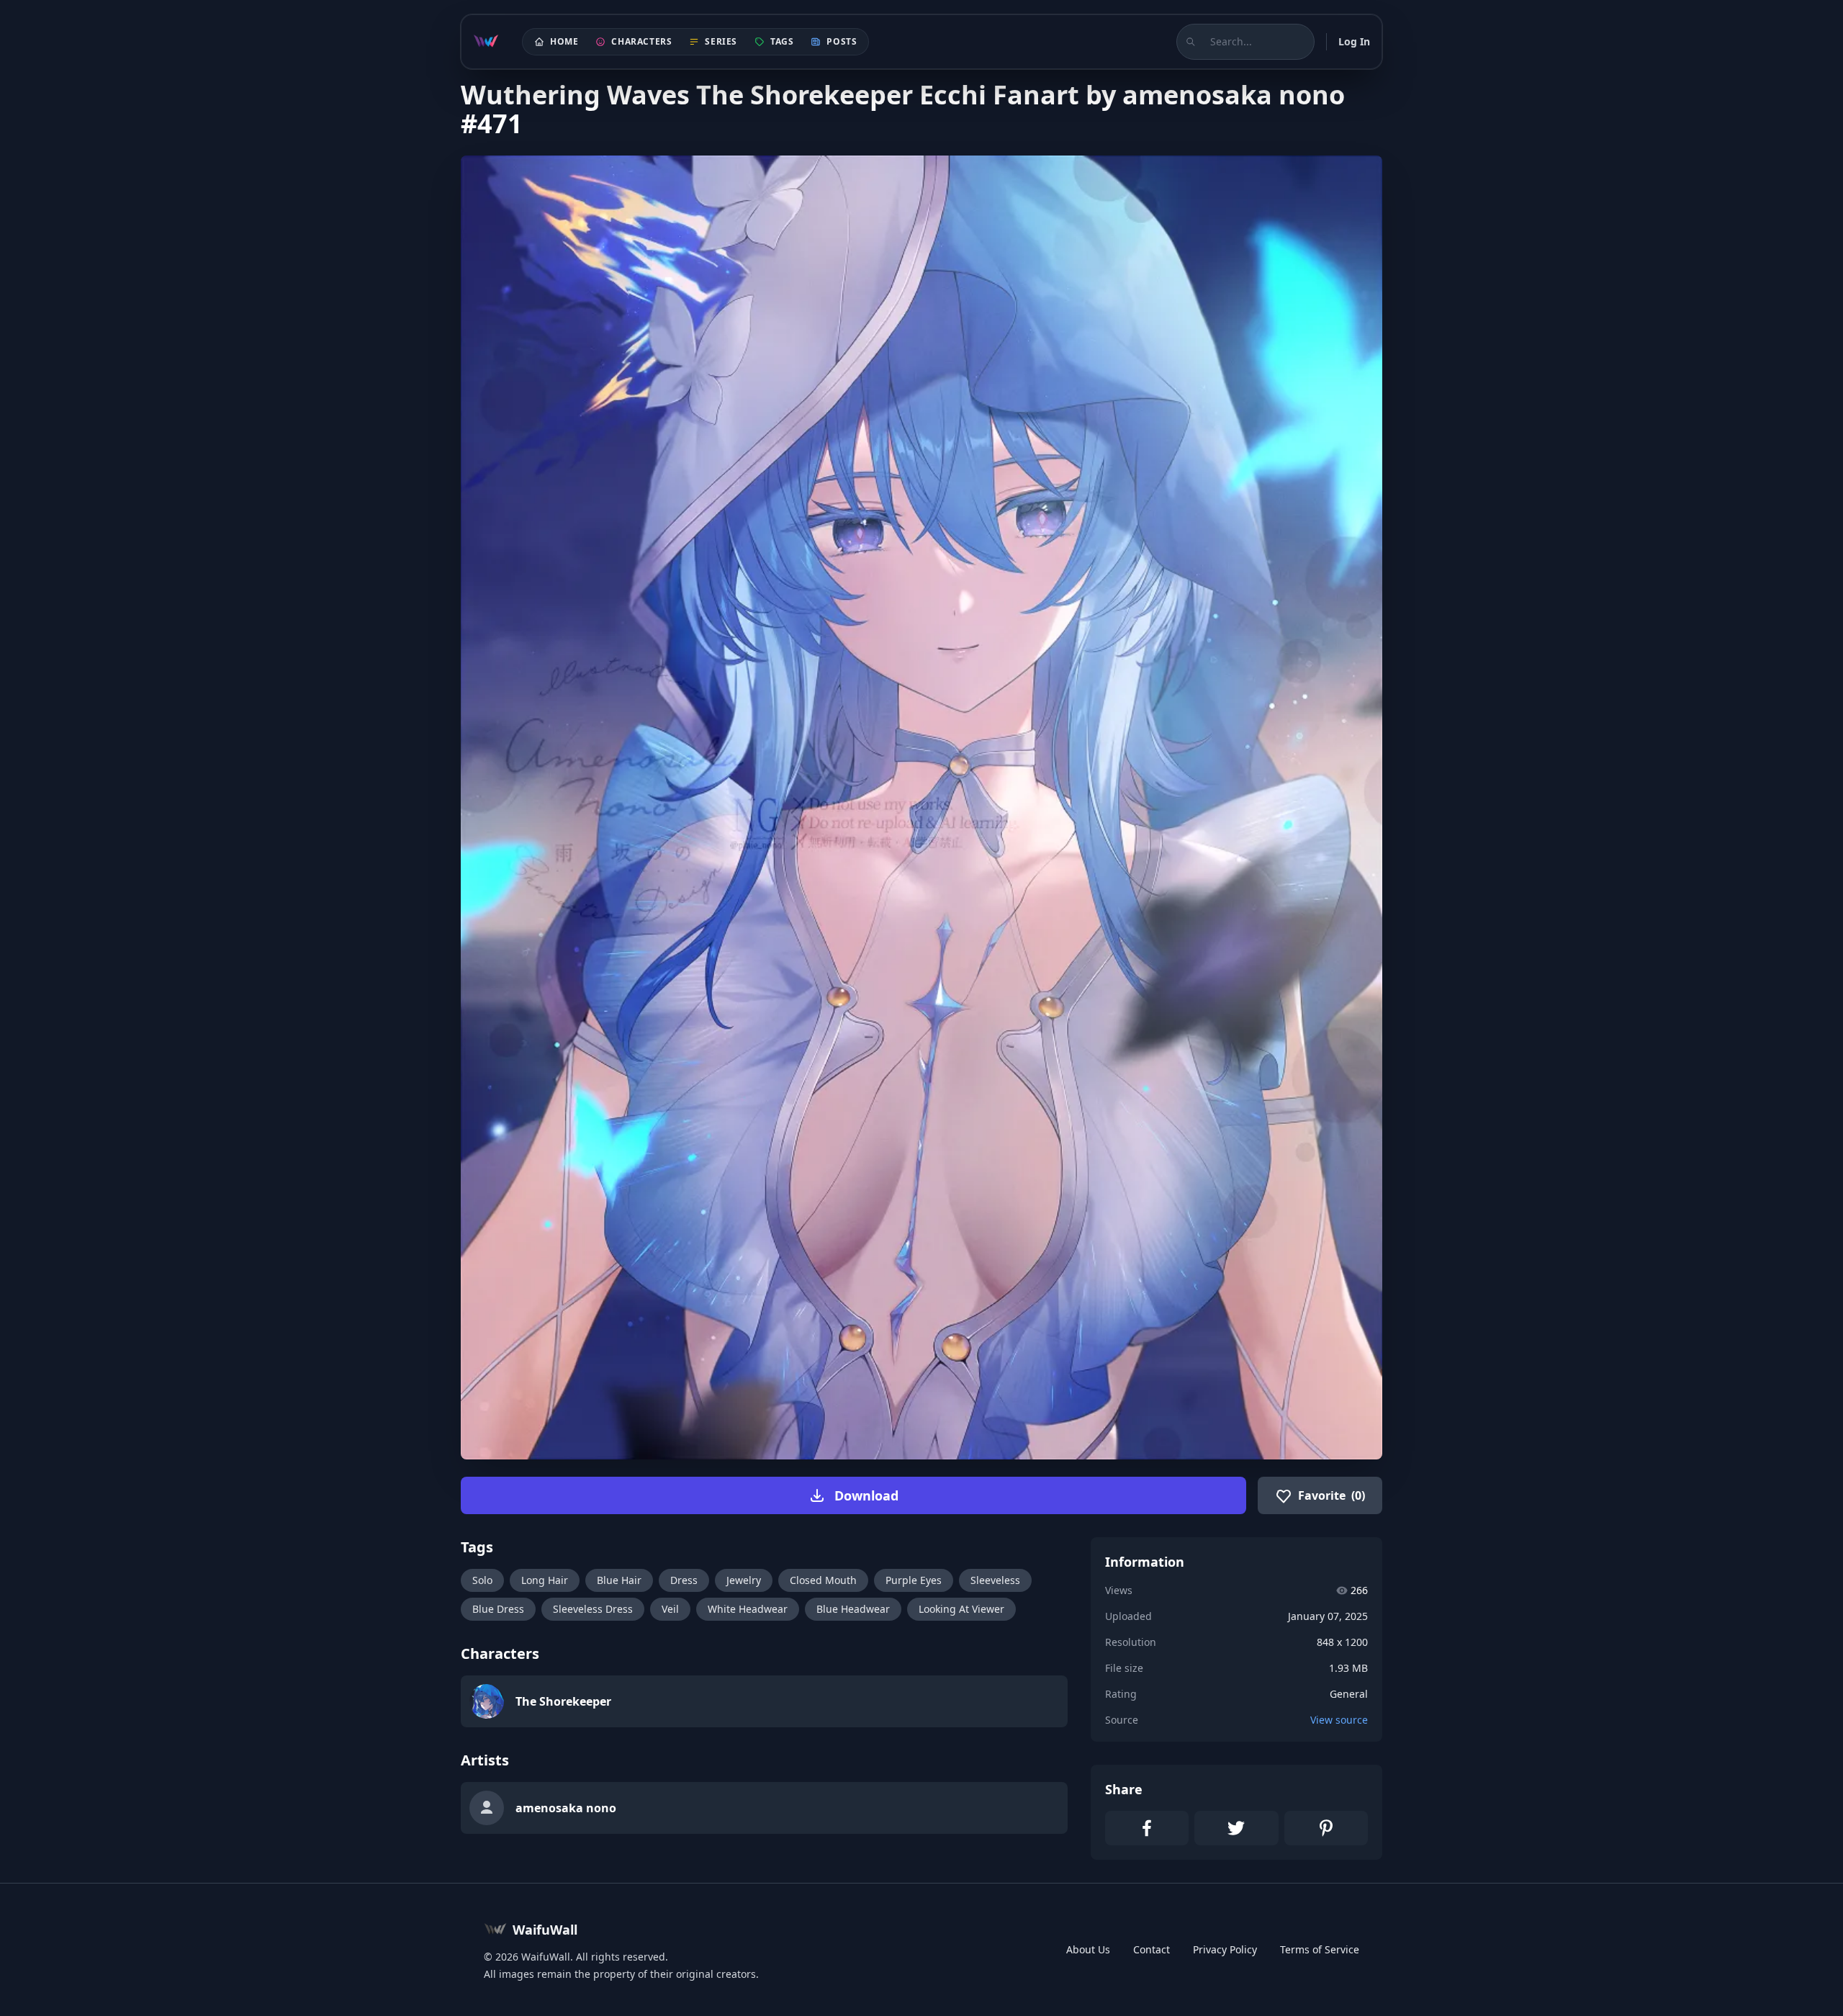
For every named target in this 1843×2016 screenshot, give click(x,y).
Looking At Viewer (961, 1609)
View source (1339, 1720)
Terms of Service (1320, 1949)
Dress (684, 1580)
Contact (1152, 1949)
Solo (482, 1580)
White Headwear (748, 1609)
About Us (1088, 1949)
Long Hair (545, 1580)
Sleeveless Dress (593, 1609)
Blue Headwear (853, 1609)
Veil (670, 1609)
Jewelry (744, 1580)
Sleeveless (995, 1580)
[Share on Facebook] (1147, 1828)
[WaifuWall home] (486, 42)
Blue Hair (619, 1580)
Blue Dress (498, 1609)
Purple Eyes (914, 1580)
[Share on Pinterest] (1326, 1828)
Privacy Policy (1225, 1949)
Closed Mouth (823, 1580)
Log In (1354, 41)
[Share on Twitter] (1236, 1828)
